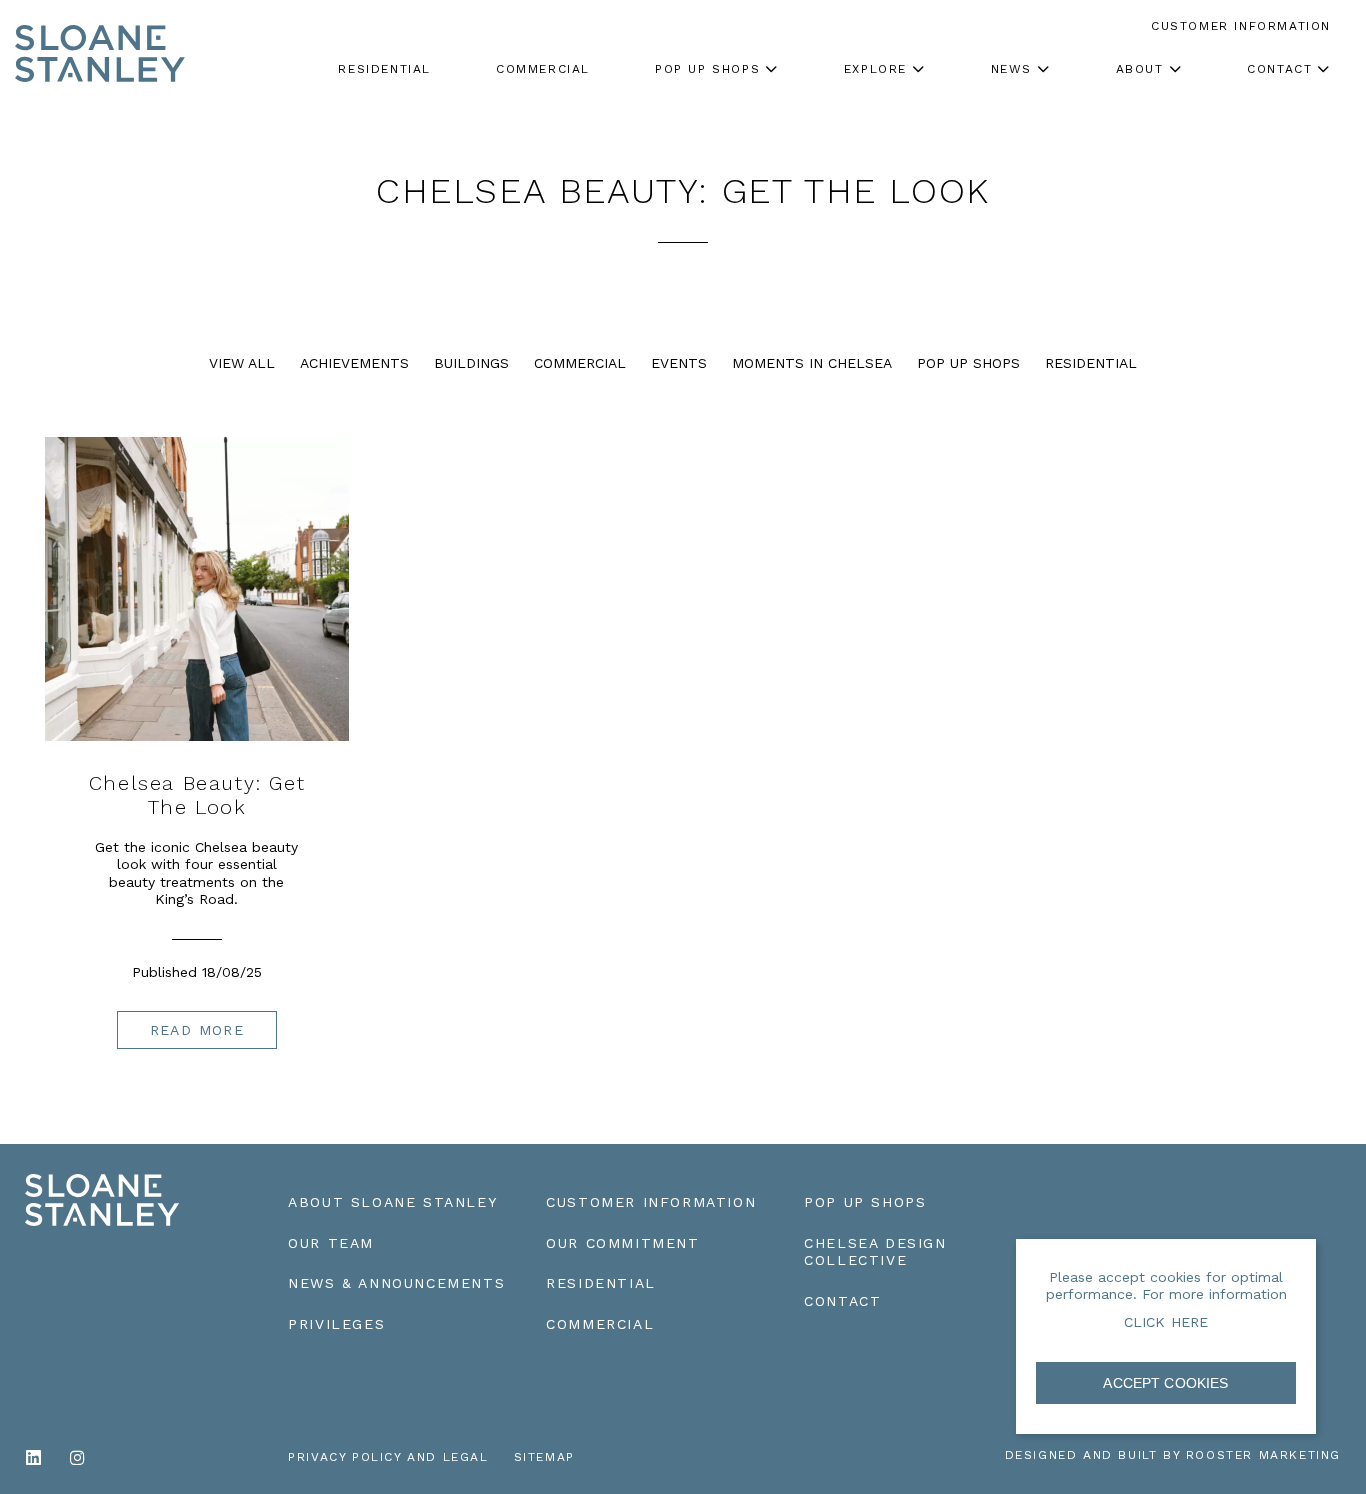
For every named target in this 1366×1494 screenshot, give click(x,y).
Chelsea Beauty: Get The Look (197, 795)
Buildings (471, 363)
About (1140, 69)
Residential (1091, 363)
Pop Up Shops (968, 363)
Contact (1279, 69)
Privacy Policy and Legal (388, 1457)
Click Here (1166, 1322)
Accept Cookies (1165, 1383)
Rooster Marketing (1263, 1455)
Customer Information (651, 1202)
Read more (197, 1030)
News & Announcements (396, 1283)
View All (242, 363)
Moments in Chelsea (812, 363)
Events (679, 363)
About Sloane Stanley (392, 1202)
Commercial (580, 363)
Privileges (336, 1324)
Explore (875, 69)
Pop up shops (707, 69)
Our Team (331, 1243)
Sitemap (544, 1457)
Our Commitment (622, 1243)
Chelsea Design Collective (875, 1252)
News (1011, 69)
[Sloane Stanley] (100, 34)
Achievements (354, 363)
